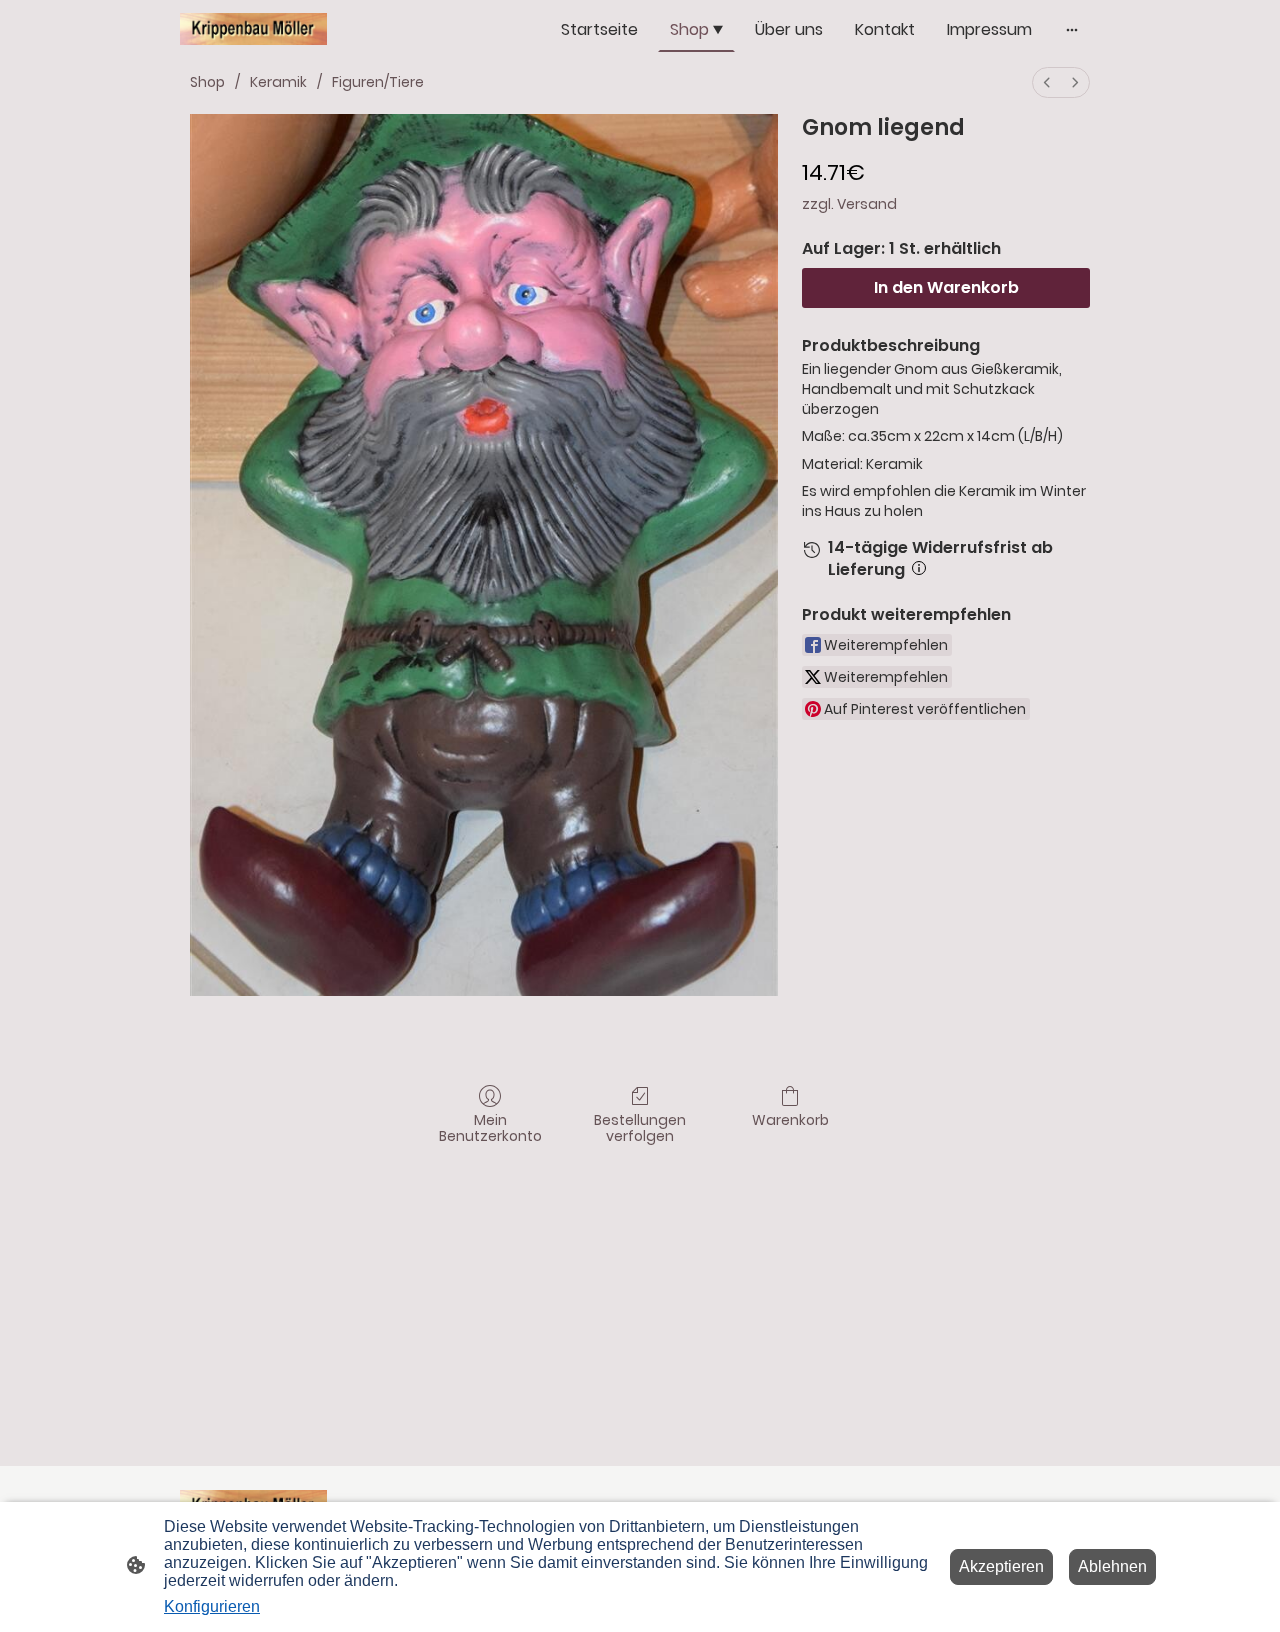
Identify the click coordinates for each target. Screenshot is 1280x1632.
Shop (207, 82)
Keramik (278, 82)
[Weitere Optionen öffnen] (1072, 30)
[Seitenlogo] (253, 29)
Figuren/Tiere (378, 82)
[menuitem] (1047, 82)
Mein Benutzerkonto (490, 1128)
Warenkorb (790, 1119)
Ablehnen (1112, 1566)
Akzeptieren (1001, 1566)
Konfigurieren (212, 1606)
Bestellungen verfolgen (640, 1128)
